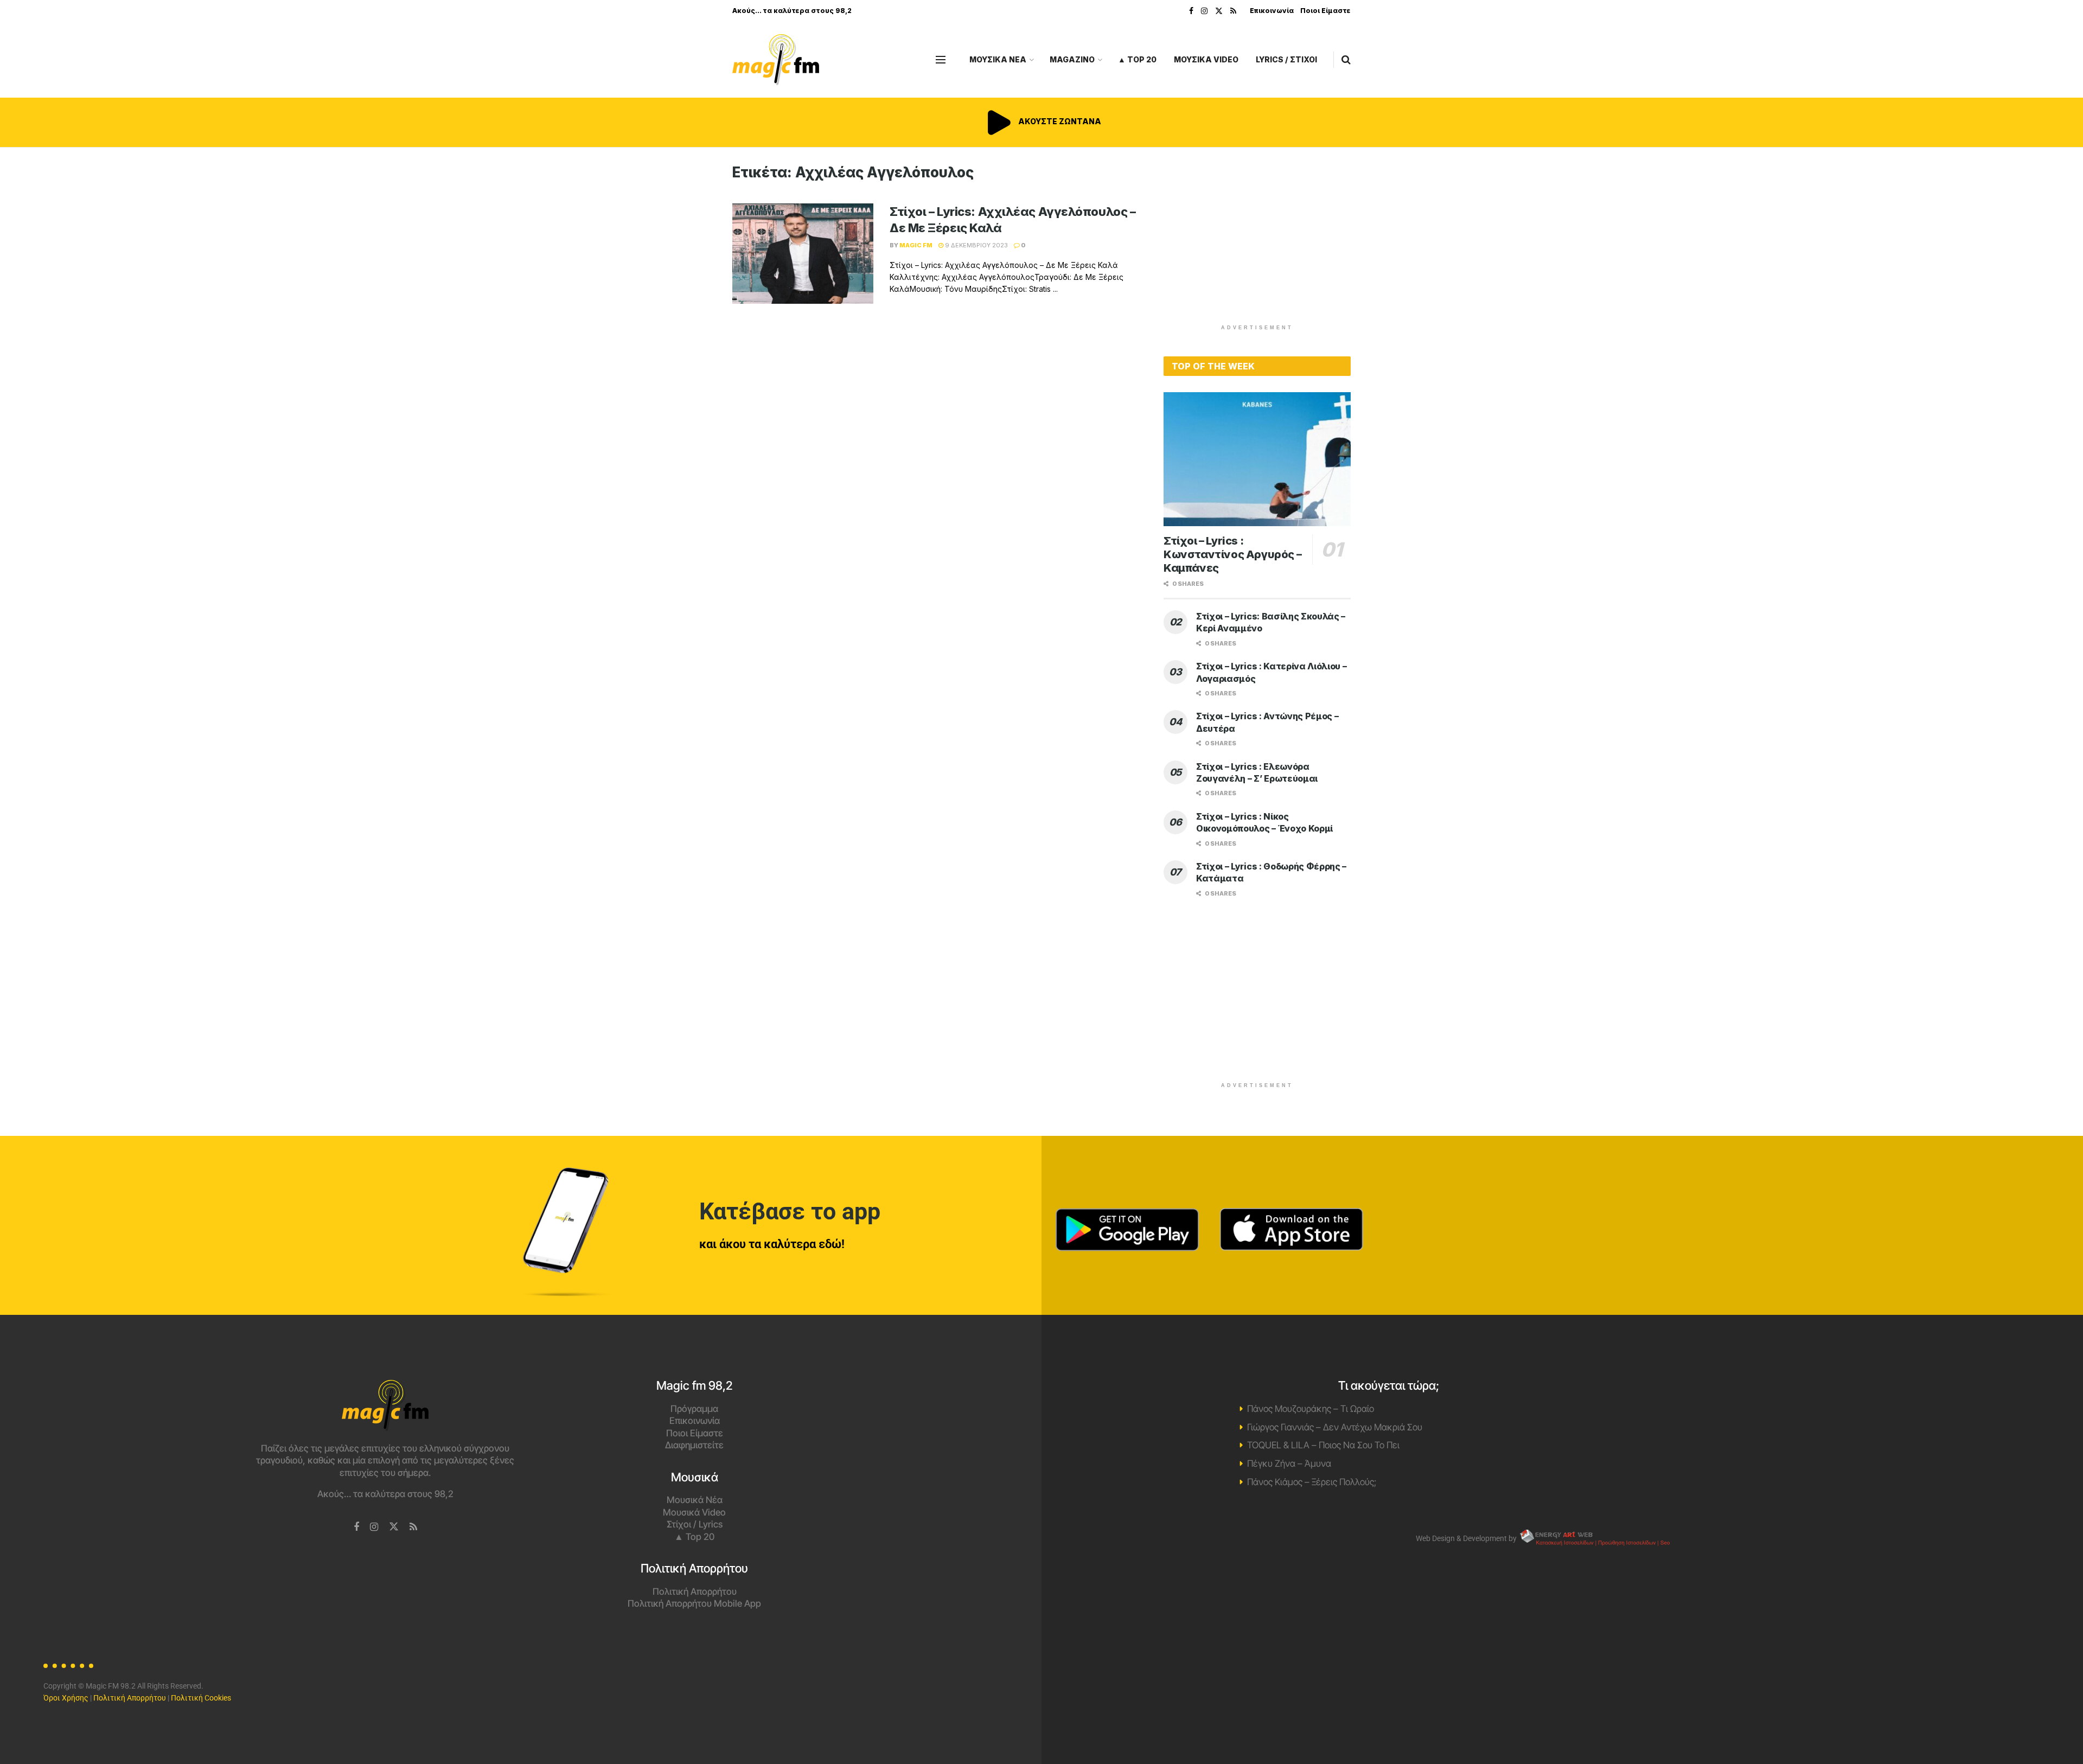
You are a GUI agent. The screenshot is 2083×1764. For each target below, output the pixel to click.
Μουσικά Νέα (695, 1500)
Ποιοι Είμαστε (1325, 11)
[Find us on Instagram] (1204, 11)
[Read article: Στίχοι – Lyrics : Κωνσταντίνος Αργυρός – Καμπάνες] (1257, 459)
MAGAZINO (1072, 59)
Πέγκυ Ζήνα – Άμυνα (1289, 1463)
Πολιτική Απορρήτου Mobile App (694, 1603)
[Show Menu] (941, 60)
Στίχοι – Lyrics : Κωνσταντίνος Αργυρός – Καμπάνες (1232, 554)
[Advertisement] (1257, 240)
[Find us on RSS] (1233, 11)
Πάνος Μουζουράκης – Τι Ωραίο (1311, 1409)
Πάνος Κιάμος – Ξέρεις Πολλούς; (1312, 1482)
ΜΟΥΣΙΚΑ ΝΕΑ (998, 59)
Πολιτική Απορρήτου (695, 1592)
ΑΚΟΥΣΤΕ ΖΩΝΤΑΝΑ (1059, 121)
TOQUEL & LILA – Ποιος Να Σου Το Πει (1323, 1445)
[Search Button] (1346, 60)
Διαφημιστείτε (694, 1445)
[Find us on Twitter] (1219, 11)
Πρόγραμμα (694, 1409)
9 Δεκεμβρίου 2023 (976, 245)
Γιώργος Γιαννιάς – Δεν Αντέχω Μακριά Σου (1335, 1427)
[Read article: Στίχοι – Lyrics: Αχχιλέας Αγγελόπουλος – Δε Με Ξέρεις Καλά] (803, 254)
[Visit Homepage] (776, 60)
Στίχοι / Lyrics (695, 1524)
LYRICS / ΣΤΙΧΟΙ (1286, 59)
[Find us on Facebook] (1191, 11)
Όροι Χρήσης (66, 1698)
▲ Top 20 (1137, 59)
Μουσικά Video (694, 1512)
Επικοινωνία (1272, 11)
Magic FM (916, 245)
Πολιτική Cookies (201, 1698)
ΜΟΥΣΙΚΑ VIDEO (1206, 59)
